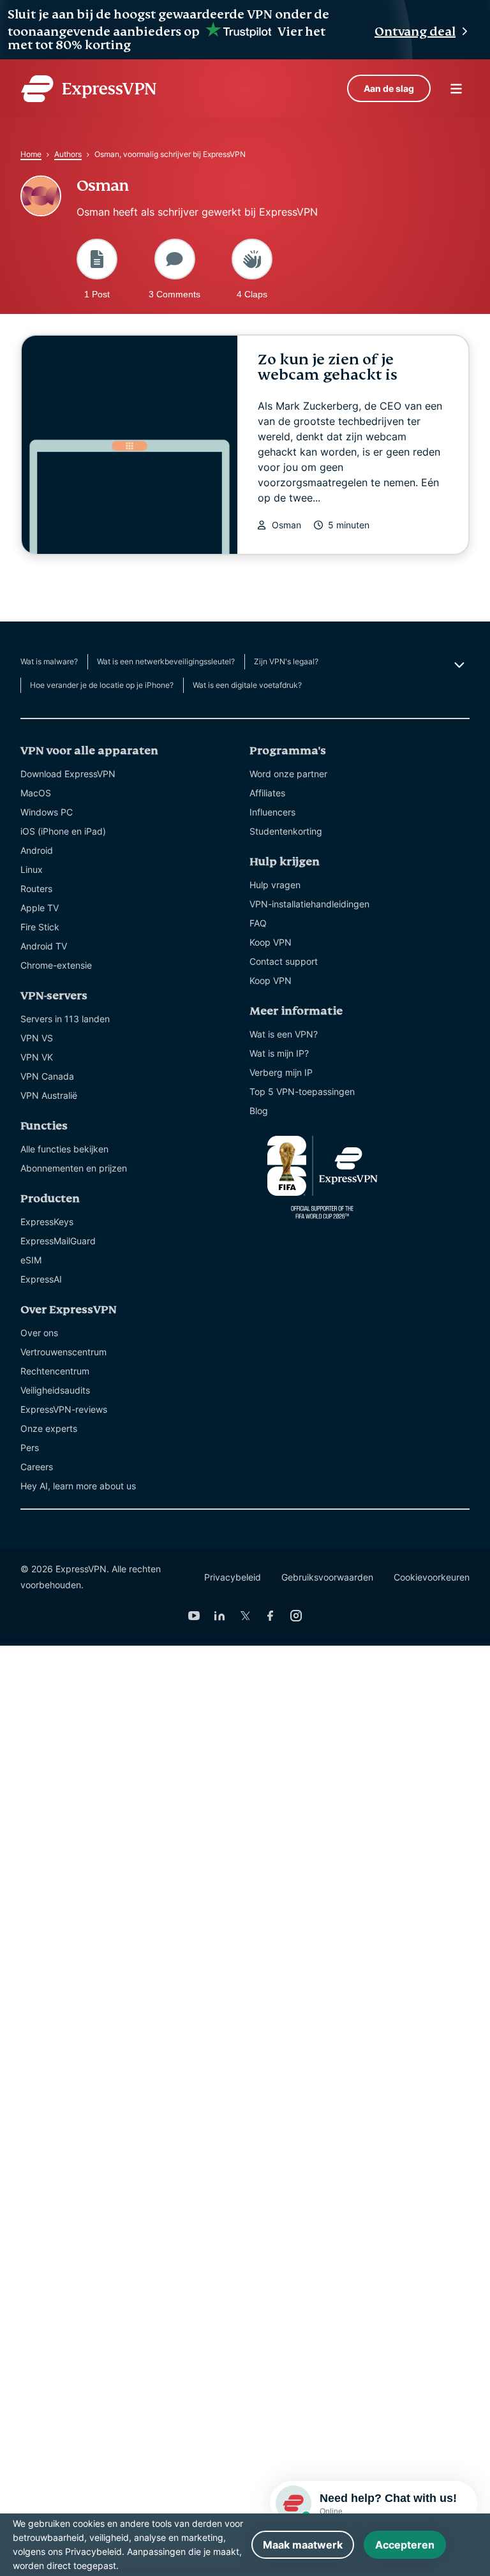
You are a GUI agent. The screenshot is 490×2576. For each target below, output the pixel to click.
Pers (30, 1448)
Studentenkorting (286, 831)
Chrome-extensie (56, 965)
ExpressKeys (47, 1222)
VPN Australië (49, 1095)
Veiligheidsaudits (55, 1390)
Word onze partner (288, 774)
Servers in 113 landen (65, 1019)
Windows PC (47, 812)
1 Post (97, 294)
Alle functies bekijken (64, 1149)
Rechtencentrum (55, 1371)
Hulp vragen (275, 885)
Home (31, 154)
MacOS (36, 793)
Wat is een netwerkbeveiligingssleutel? (166, 661)
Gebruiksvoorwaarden (327, 1577)
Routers (36, 889)
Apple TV (40, 908)
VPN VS (37, 1038)
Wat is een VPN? (284, 1034)
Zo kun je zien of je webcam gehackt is (328, 367)
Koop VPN (271, 942)
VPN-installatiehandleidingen (309, 904)
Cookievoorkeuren (432, 1577)
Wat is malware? (49, 661)
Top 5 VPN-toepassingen (302, 1091)
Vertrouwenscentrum (63, 1352)
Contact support (284, 961)
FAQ (258, 923)
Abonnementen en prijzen (74, 1168)
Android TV (44, 946)
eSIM (31, 1260)
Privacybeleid (233, 1577)
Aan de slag (389, 88)
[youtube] (194, 1616)
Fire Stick (40, 927)
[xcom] (245, 1616)
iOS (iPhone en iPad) (63, 831)
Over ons (39, 1333)
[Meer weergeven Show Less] (458, 665)
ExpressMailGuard (58, 1241)
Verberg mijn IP (281, 1072)
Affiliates (267, 793)
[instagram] (296, 1616)
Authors (68, 154)
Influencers (272, 812)
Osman (286, 525)
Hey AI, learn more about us (78, 1486)
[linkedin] (219, 1616)
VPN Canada (47, 1076)
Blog (259, 1111)
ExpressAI (41, 1279)
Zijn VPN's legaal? (286, 661)
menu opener (456, 89)
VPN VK (37, 1057)
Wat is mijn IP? (279, 1053)
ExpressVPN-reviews (64, 1409)
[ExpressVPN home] (89, 89)
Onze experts (49, 1428)
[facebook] (271, 1616)
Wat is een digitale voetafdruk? (247, 685)
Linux (32, 869)
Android (37, 850)
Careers (37, 1467)
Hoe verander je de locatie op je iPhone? (102, 685)
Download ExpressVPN (68, 774)
